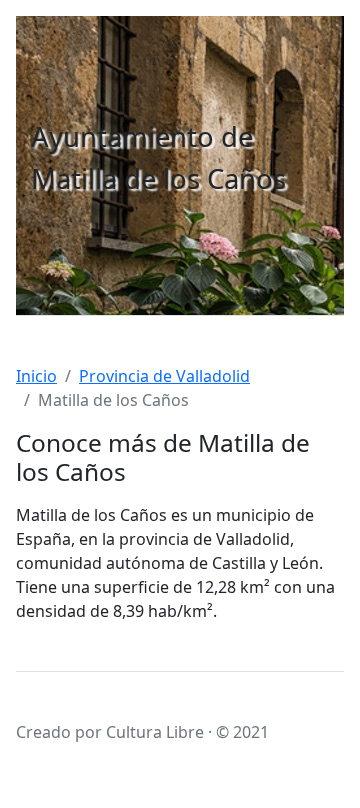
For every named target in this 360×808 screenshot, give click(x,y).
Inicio (36, 376)
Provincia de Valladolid (164, 376)
